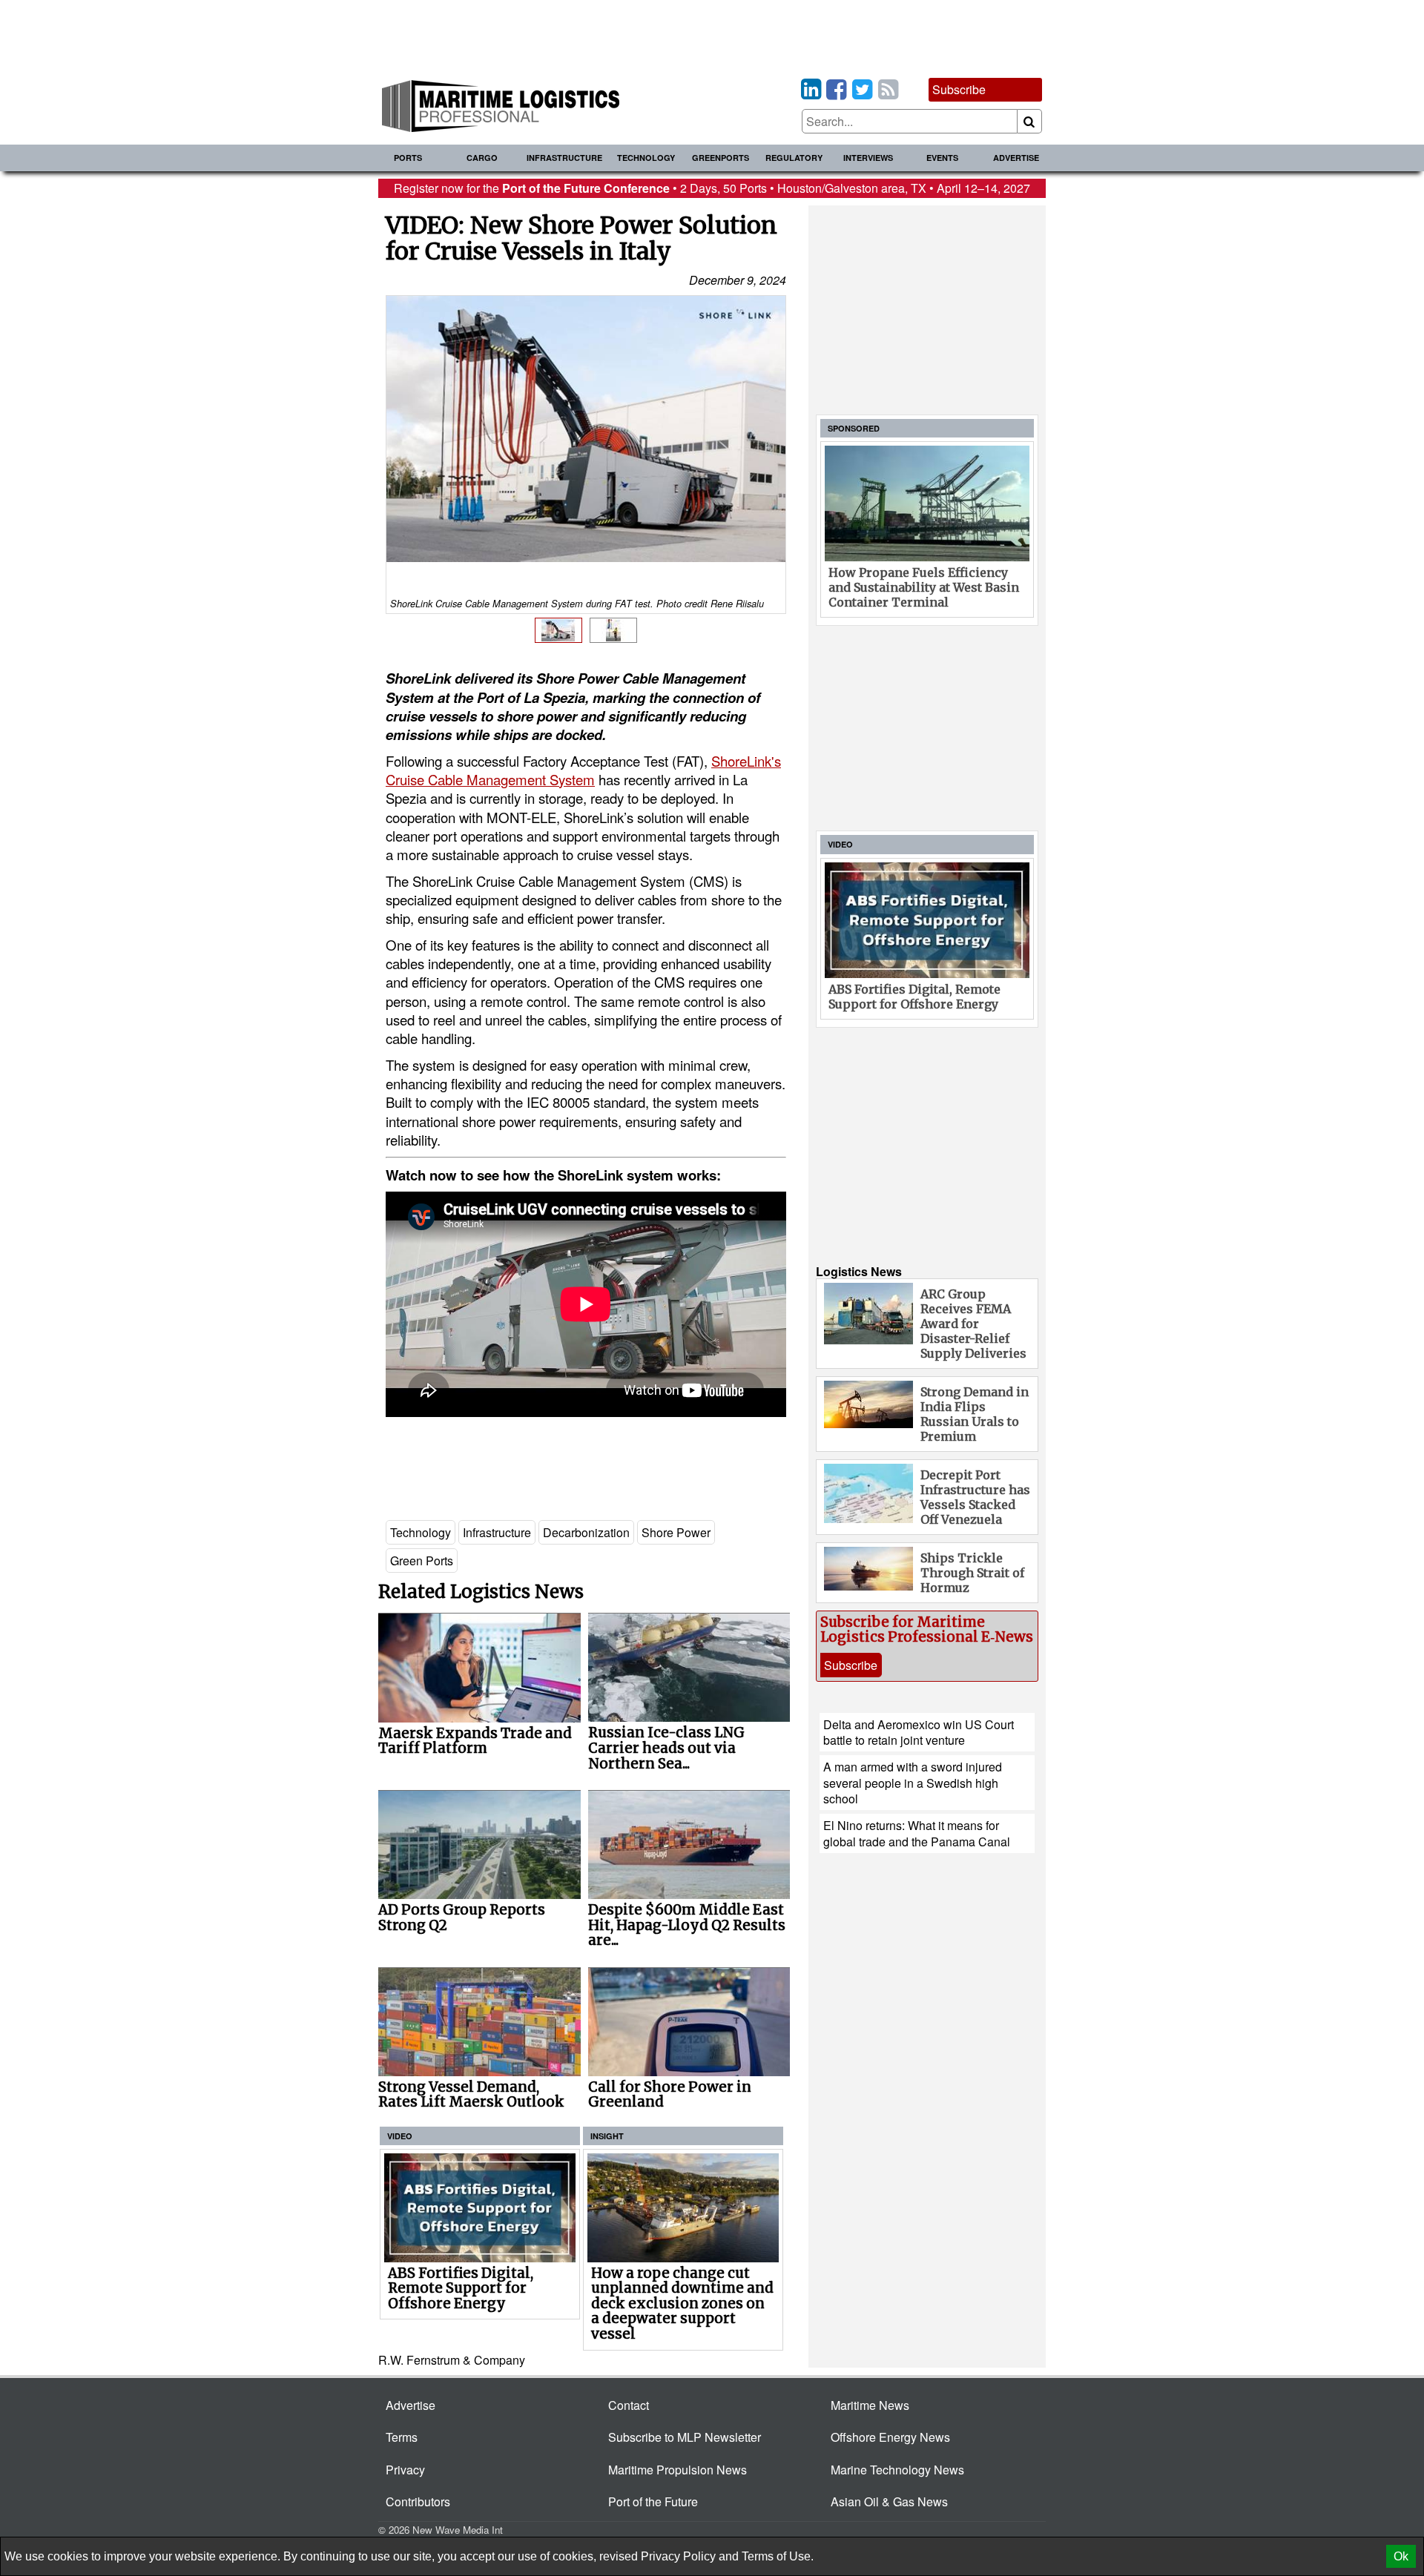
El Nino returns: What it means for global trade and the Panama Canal (917, 1833)
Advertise (1016, 158)
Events (942, 158)
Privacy (405, 2470)
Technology (646, 158)
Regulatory (794, 158)
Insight (607, 2136)
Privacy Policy (678, 2556)
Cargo (482, 158)
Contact (629, 2405)
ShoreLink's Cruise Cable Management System (583, 770)
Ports (408, 158)
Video (400, 2136)
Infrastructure (564, 158)
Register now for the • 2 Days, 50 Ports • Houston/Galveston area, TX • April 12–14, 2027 (712, 188)
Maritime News (870, 2405)
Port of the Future (653, 2501)
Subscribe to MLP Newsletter (685, 2437)
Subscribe (959, 89)
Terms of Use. (778, 2556)
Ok (1401, 2556)
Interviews (868, 158)
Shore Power (676, 1532)
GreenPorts (721, 158)
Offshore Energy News (890, 2437)
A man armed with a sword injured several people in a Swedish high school (913, 1783)
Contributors (418, 2501)
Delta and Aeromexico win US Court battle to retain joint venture (919, 1732)
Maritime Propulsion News (678, 2470)
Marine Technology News (897, 2470)
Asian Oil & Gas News (889, 2501)
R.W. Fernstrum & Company (452, 2360)
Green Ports (422, 1561)
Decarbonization (586, 1532)
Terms (402, 2437)
